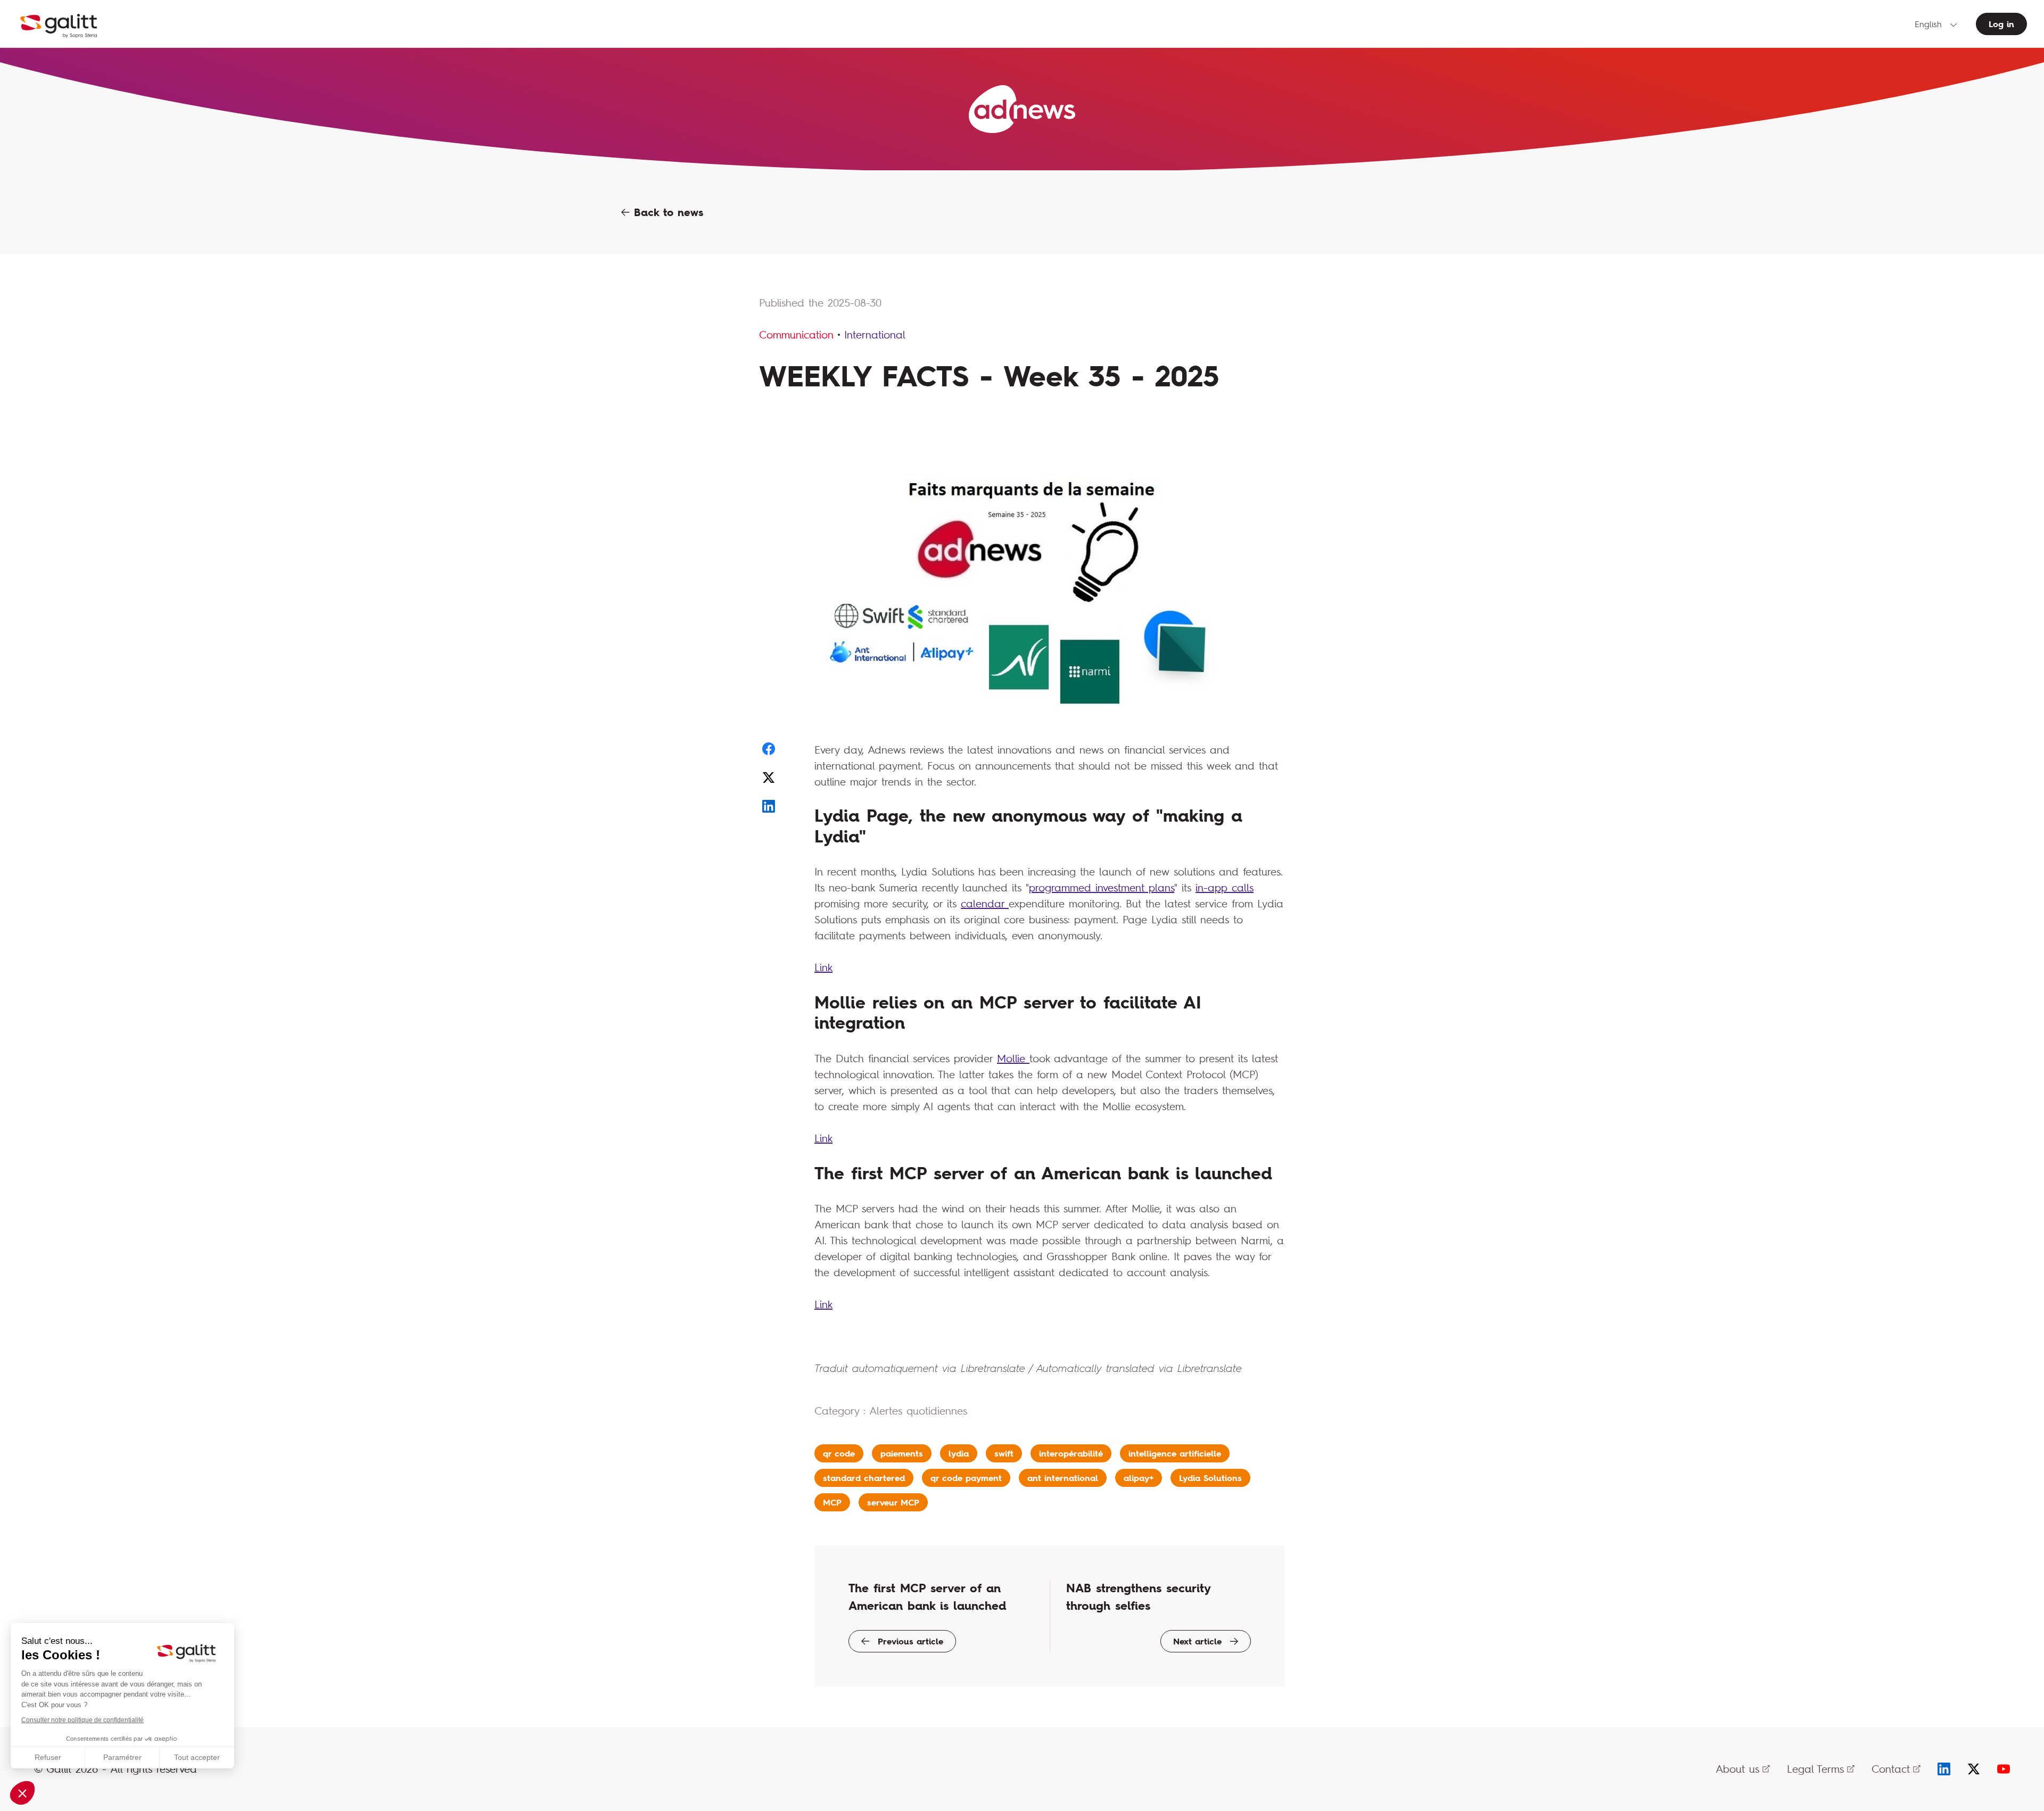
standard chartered (864, 1478)
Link (823, 967)
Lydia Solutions (1210, 1478)
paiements (902, 1453)
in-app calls (1225, 887)
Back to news (666, 212)
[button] (22, 1793)
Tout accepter (197, 1757)
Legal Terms (1815, 1769)
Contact (1891, 1769)
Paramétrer (122, 1757)
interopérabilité (1071, 1453)
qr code (839, 1453)
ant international (1063, 1478)
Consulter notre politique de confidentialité (83, 1720)
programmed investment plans (1102, 887)
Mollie (1013, 1058)
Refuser (48, 1757)
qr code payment (966, 1478)
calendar (985, 903)
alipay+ (1139, 1478)
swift (1004, 1453)
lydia (959, 1453)
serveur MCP (893, 1502)
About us (1737, 1769)
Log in (2001, 24)
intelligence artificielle (1175, 1453)
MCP (832, 1502)
